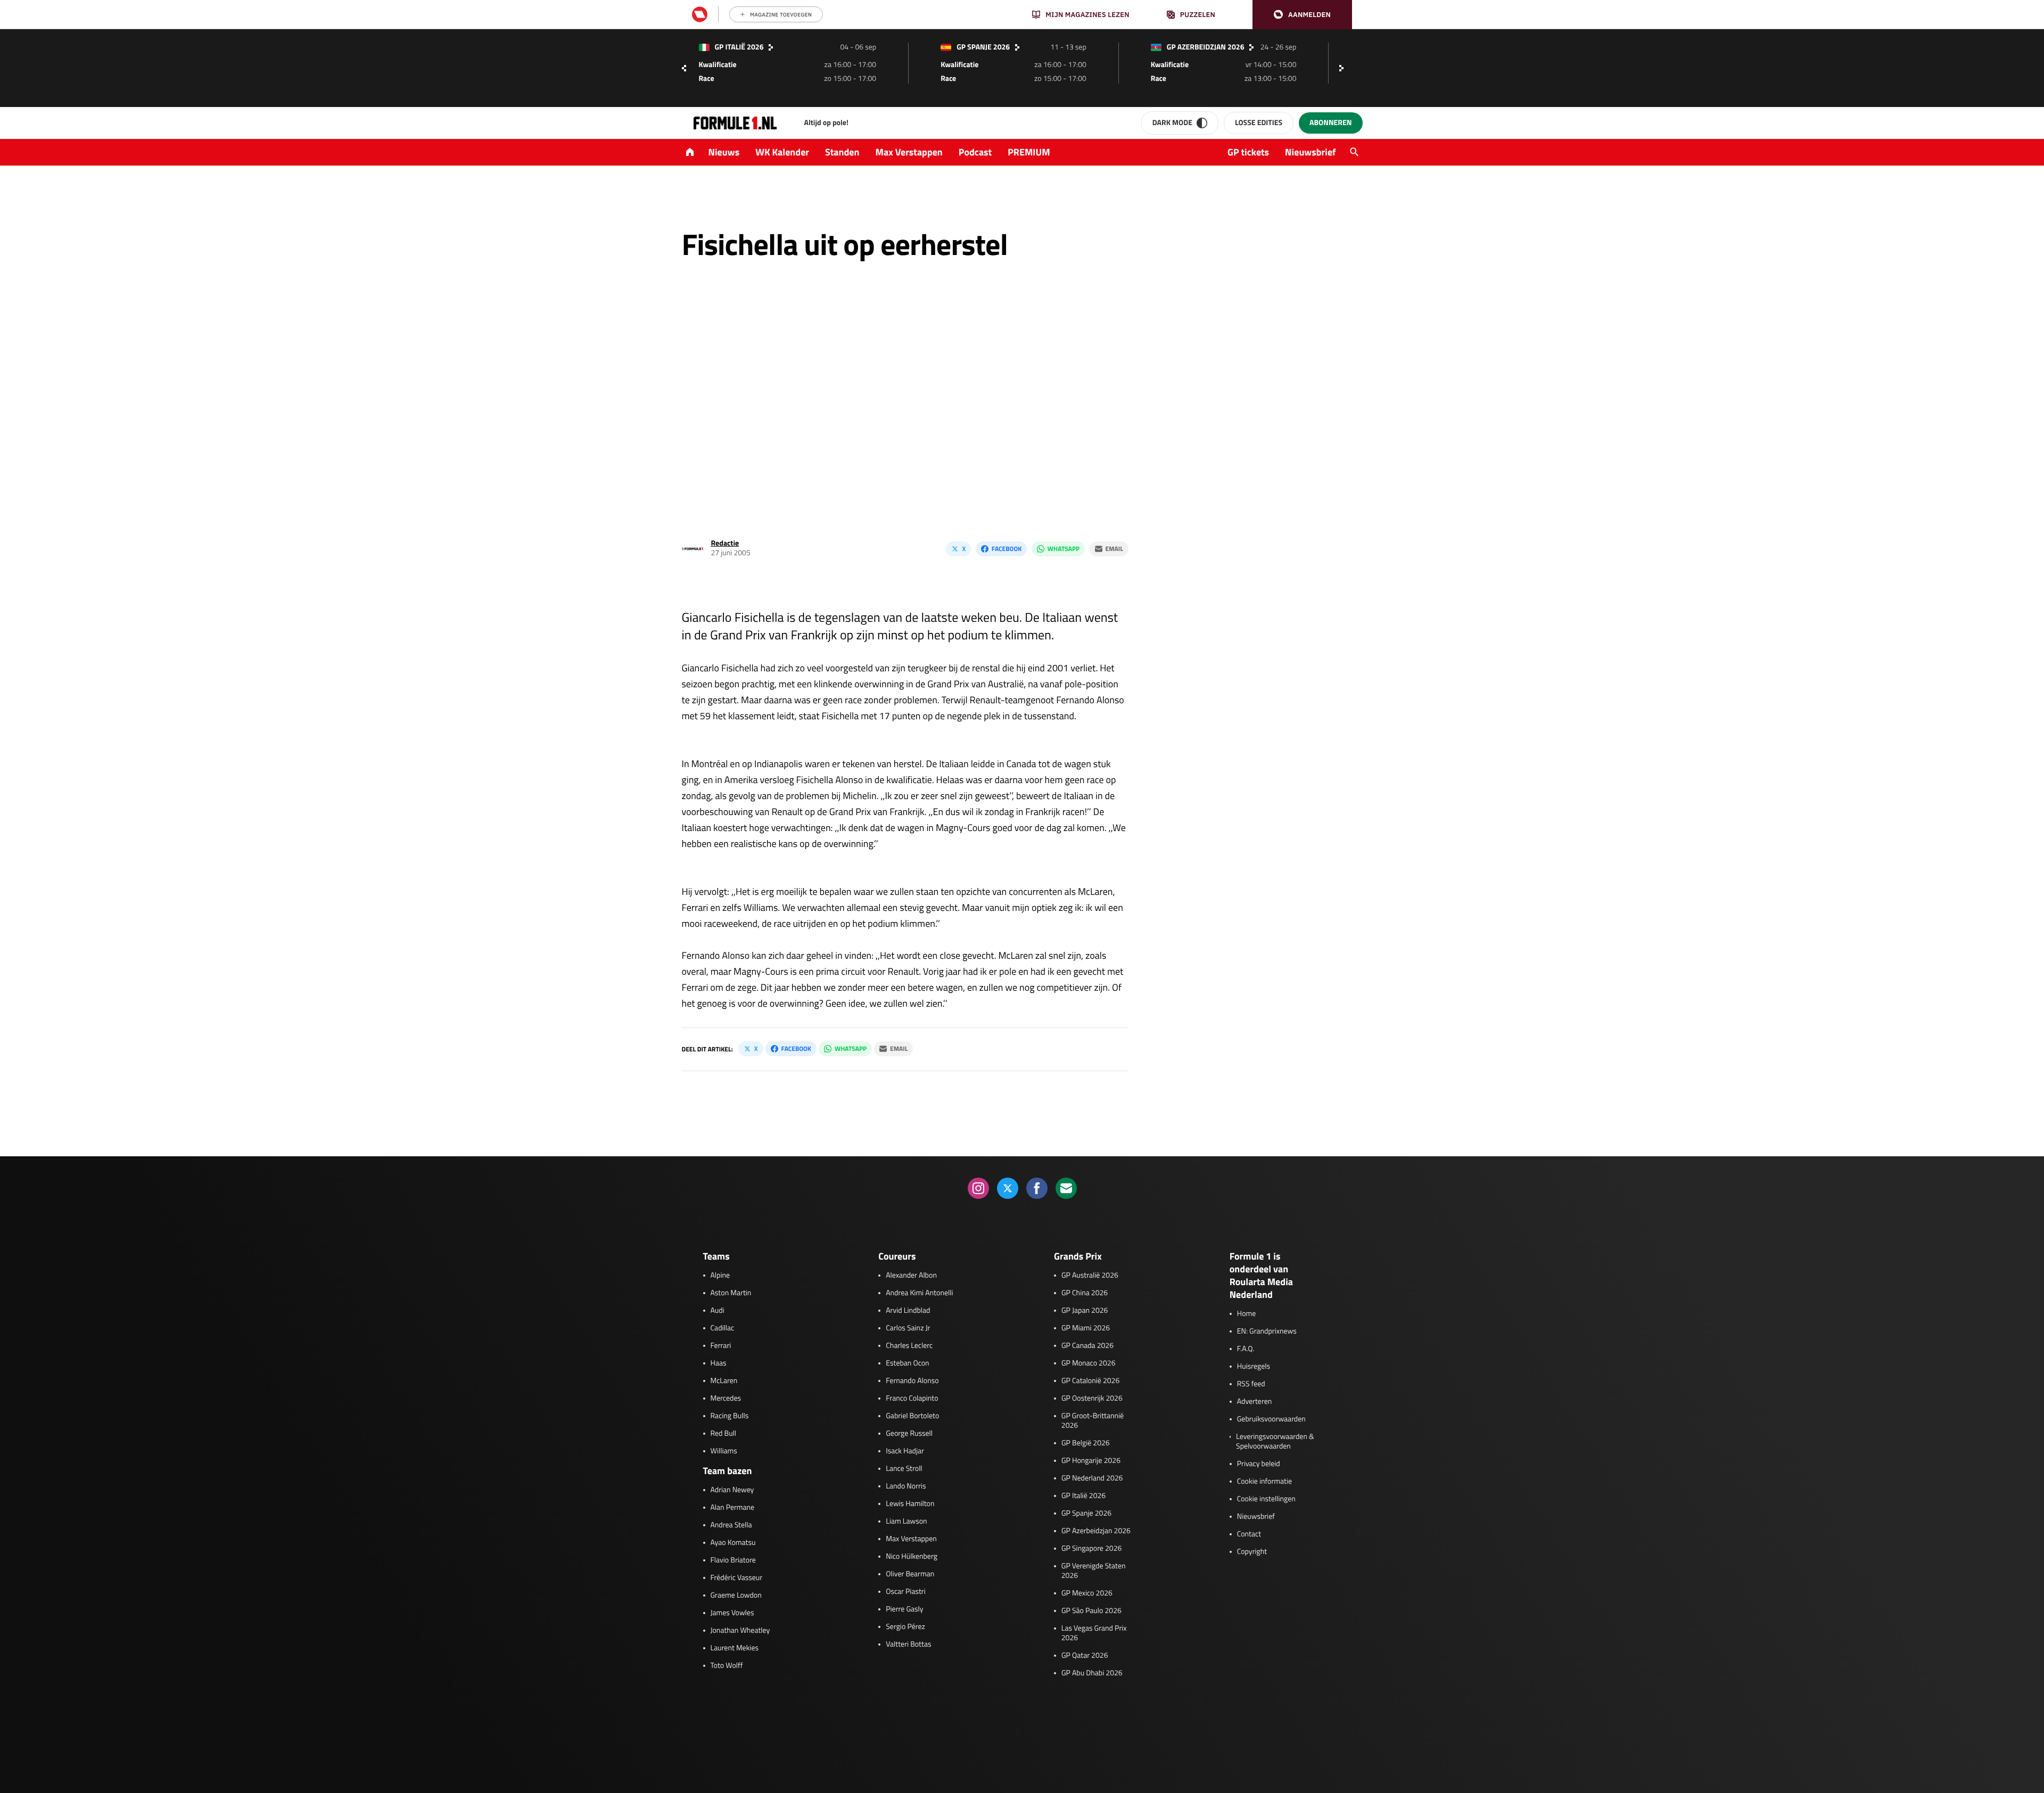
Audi (718, 1311)
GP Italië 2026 (1083, 1496)
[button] (1302, 15)
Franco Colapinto (912, 1399)
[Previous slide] (684, 68)
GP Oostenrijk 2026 (1092, 1399)
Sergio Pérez (905, 1627)
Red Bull (724, 1434)
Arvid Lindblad (908, 1311)
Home (1247, 1314)
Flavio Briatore (733, 1560)
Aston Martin (731, 1293)
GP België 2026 (1086, 1443)
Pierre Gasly (904, 1609)
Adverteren (1254, 1402)
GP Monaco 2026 (1088, 1363)
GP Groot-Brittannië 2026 (1093, 1421)
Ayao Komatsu (733, 1543)
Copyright (1252, 1552)
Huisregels (1254, 1367)
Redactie (725, 543)
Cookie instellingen (1266, 1499)
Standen (842, 152)
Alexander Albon (911, 1276)
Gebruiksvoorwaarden (1271, 1419)
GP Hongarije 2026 (1091, 1461)
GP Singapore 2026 (1091, 1549)
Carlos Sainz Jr (908, 1328)
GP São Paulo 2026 (1091, 1611)
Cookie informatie (1264, 1482)
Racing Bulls (730, 1416)
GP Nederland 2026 (1092, 1478)
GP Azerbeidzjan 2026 (1096, 1531)
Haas (719, 1363)
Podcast (975, 152)
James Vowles (732, 1613)
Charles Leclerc (909, 1346)
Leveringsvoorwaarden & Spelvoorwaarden (1275, 1442)
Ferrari (721, 1346)
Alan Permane (733, 1508)
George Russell (909, 1434)
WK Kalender (782, 152)
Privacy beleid (1259, 1464)
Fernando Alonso (912, 1381)
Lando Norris (906, 1486)
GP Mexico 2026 (1087, 1593)
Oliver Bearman (910, 1574)
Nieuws (724, 152)
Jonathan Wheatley (740, 1631)
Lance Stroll (904, 1469)
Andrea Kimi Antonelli (919, 1293)
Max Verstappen (909, 152)
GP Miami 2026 (1086, 1328)
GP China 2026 (1085, 1293)
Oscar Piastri (906, 1592)
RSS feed (1251, 1384)
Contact (1249, 1534)
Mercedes (726, 1399)
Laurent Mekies (735, 1648)
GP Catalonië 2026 (1090, 1381)
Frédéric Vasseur (737, 1578)
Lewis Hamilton (910, 1504)
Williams (724, 1451)
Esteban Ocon (907, 1363)
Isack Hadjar (905, 1451)
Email (1114, 549)
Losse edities (1259, 123)
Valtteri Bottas (908, 1644)
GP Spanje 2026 (1086, 1514)
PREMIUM (1029, 152)
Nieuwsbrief (1310, 152)
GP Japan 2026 (1085, 1311)
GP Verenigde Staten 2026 (1094, 1571)
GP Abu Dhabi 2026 (1092, 1673)
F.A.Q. (1246, 1349)
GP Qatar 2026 (1085, 1656)
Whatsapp (1064, 549)
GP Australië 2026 (1090, 1276)
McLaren (724, 1381)
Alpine (720, 1276)
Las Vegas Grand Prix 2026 (1094, 1633)
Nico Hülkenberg (912, 1557)
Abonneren (1330, 123)
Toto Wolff (727, 1666)
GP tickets (1248, 152)
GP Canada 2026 (1087, 1346)
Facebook (1007, 549)
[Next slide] (1344, 68)
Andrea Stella (731, 1525)
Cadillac (723, 1328)
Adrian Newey (732, 1490)
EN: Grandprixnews (1267, 1331)
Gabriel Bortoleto (912, 1416)
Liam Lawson (906, 1521)
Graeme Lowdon (736, 1595)
